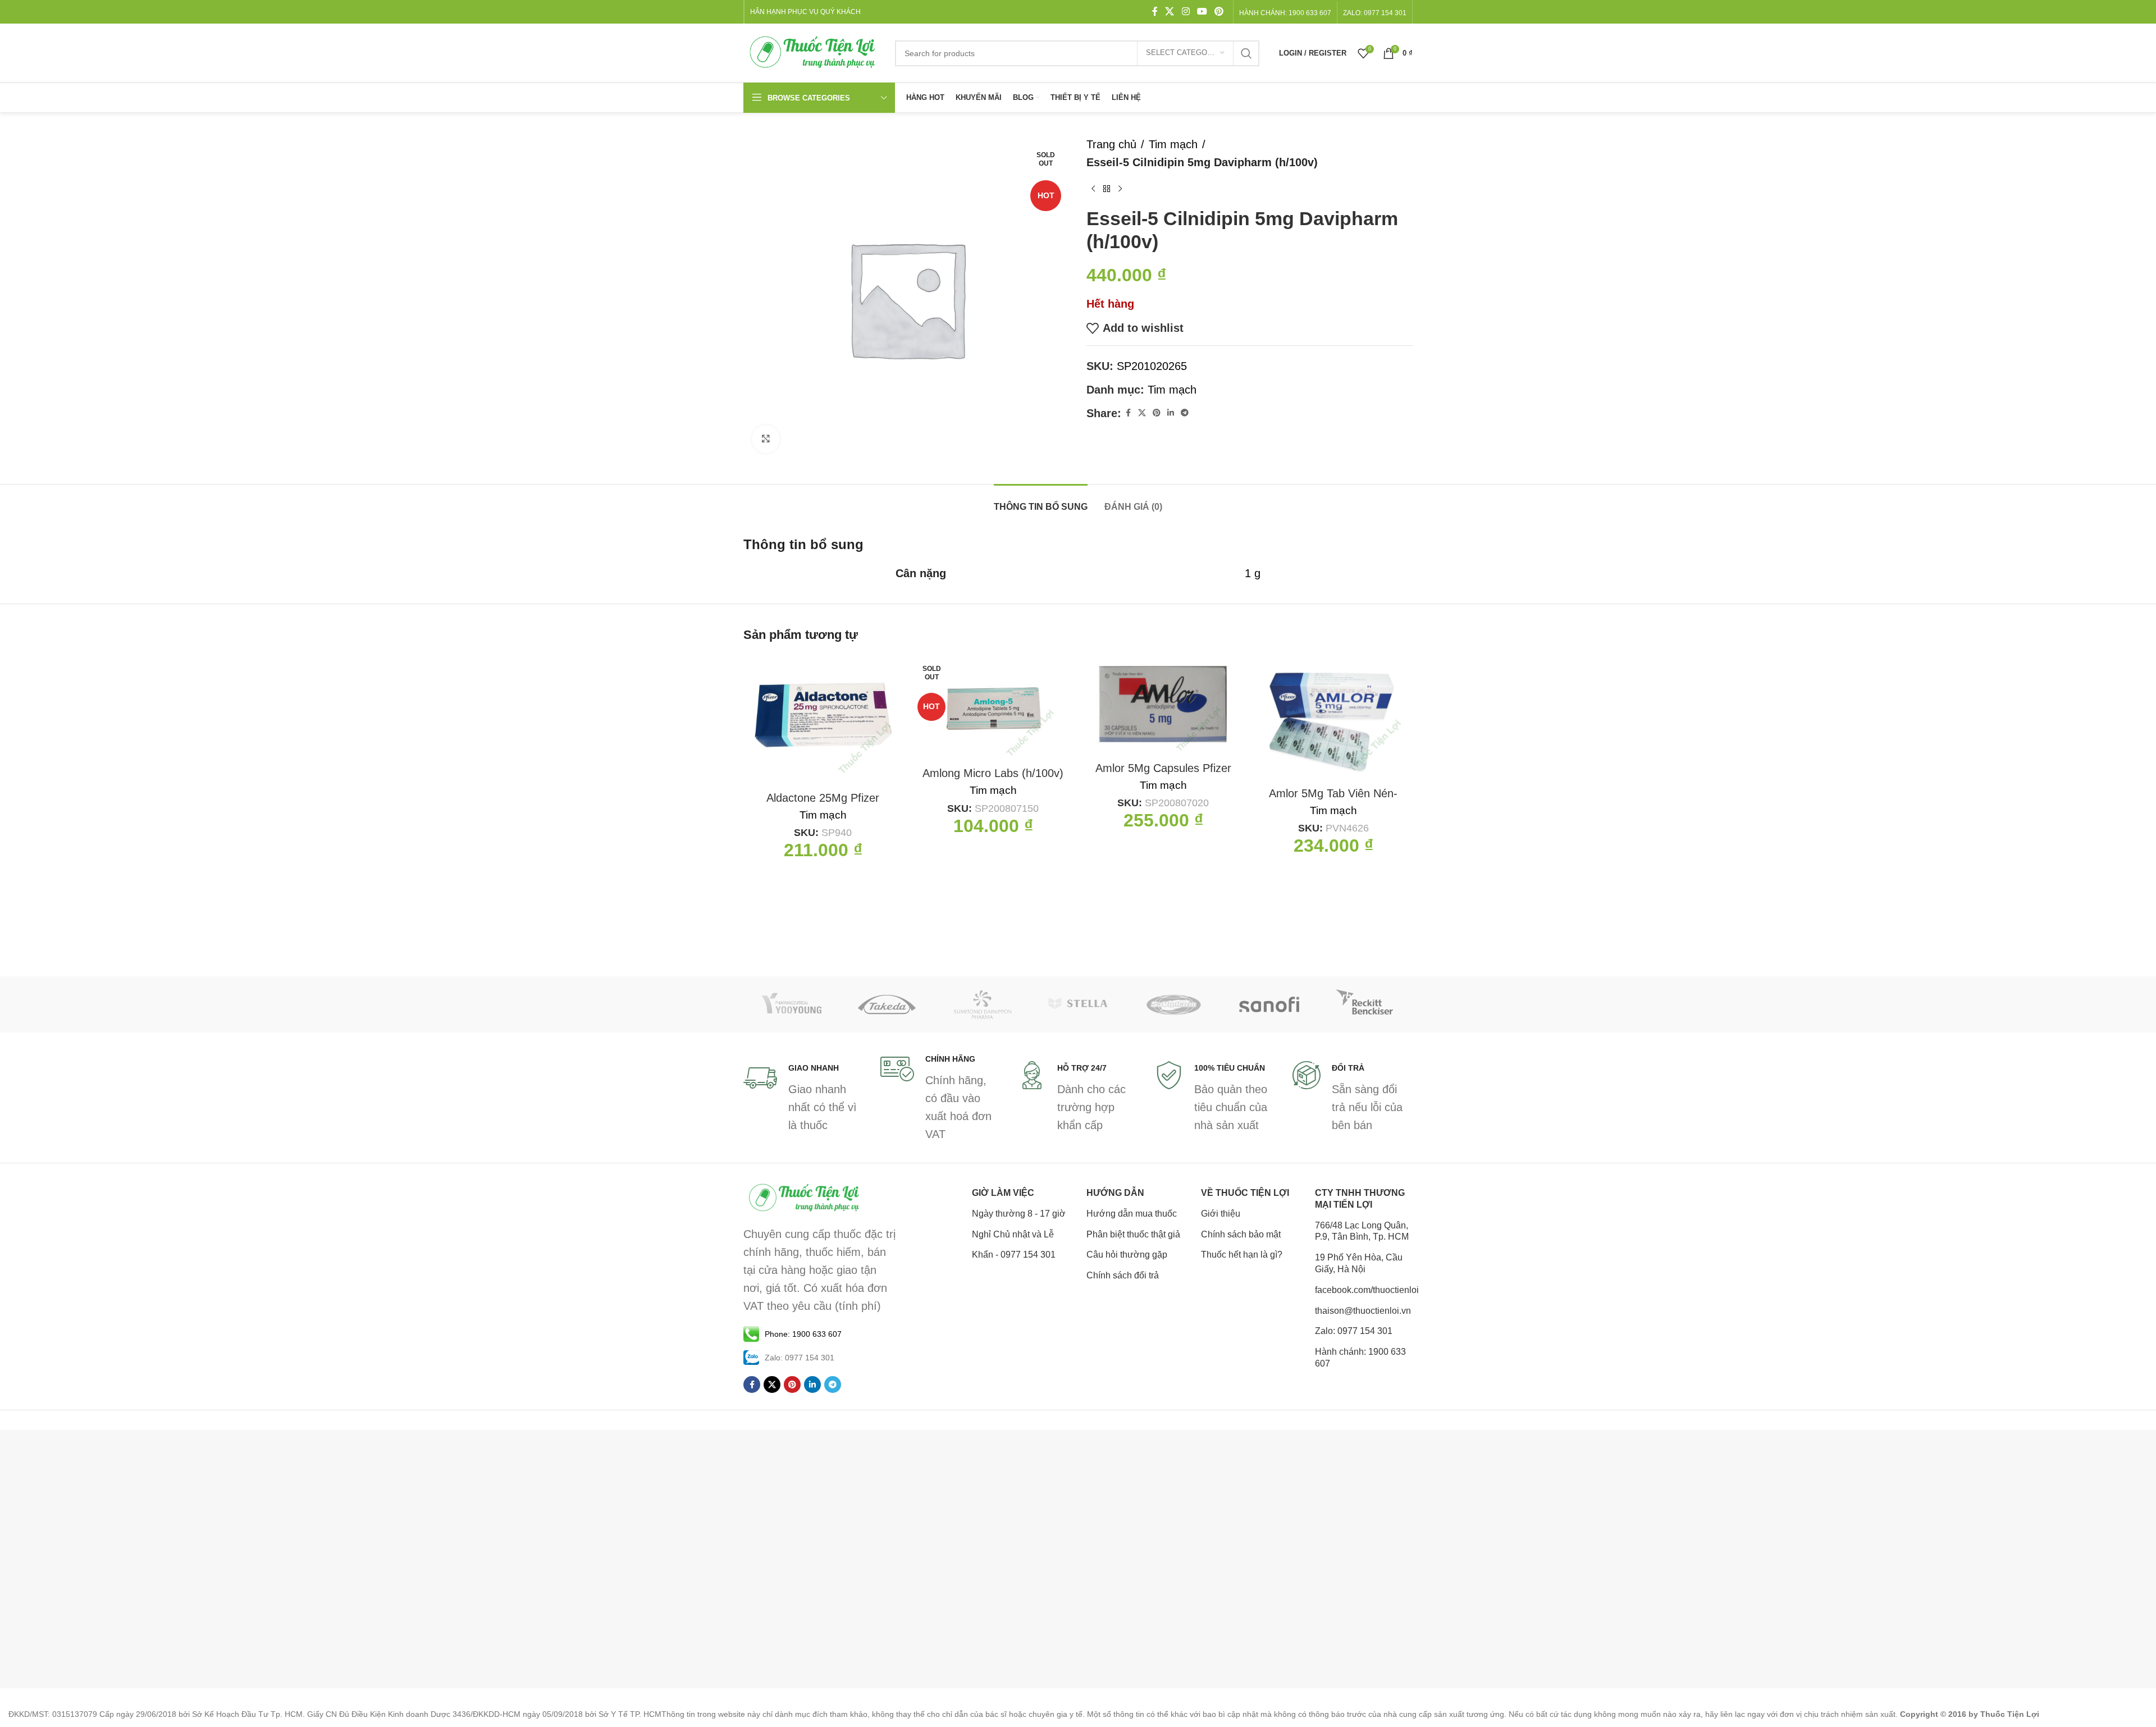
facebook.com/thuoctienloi (1364, 1290)
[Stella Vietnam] (1078, 1004)
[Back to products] (1107, 189)
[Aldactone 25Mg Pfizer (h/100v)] (823, 720)
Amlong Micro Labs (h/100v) (993, 773)
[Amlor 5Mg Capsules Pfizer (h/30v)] (1163, 705)
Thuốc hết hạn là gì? (1242, 1255)
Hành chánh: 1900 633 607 (1285, 13)
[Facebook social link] (1155, 12)
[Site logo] (814, 52)
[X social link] (1170, 12)
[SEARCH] (1246, 53)
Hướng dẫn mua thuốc (1132, 1214)
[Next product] (1120, 189)
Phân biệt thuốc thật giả (1133, 1234)
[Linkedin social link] (1171, 413)
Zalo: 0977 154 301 (1354, 1331)
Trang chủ (1111, 144)
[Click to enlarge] (766, 439)
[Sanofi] (1269, 1004)
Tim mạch (1173, 144)
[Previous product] (1093, 189)
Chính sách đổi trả (1123, 1275)
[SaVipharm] (1173, 1004)
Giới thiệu (1221, 1214)
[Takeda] (887, 1004)
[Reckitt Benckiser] (1365, 1004)
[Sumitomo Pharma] (983, 1004)
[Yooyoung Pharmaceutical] (791, 1004)
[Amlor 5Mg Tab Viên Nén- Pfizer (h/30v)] (1333, 718)
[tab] (1041, 501)
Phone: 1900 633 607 (803, 1334)
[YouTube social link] (1202, 12)
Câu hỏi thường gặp (1127, 1255)
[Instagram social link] (1186, 12)
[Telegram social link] (1185, 413)
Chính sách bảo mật (1241, 1234)
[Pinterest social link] (1219, 12)
